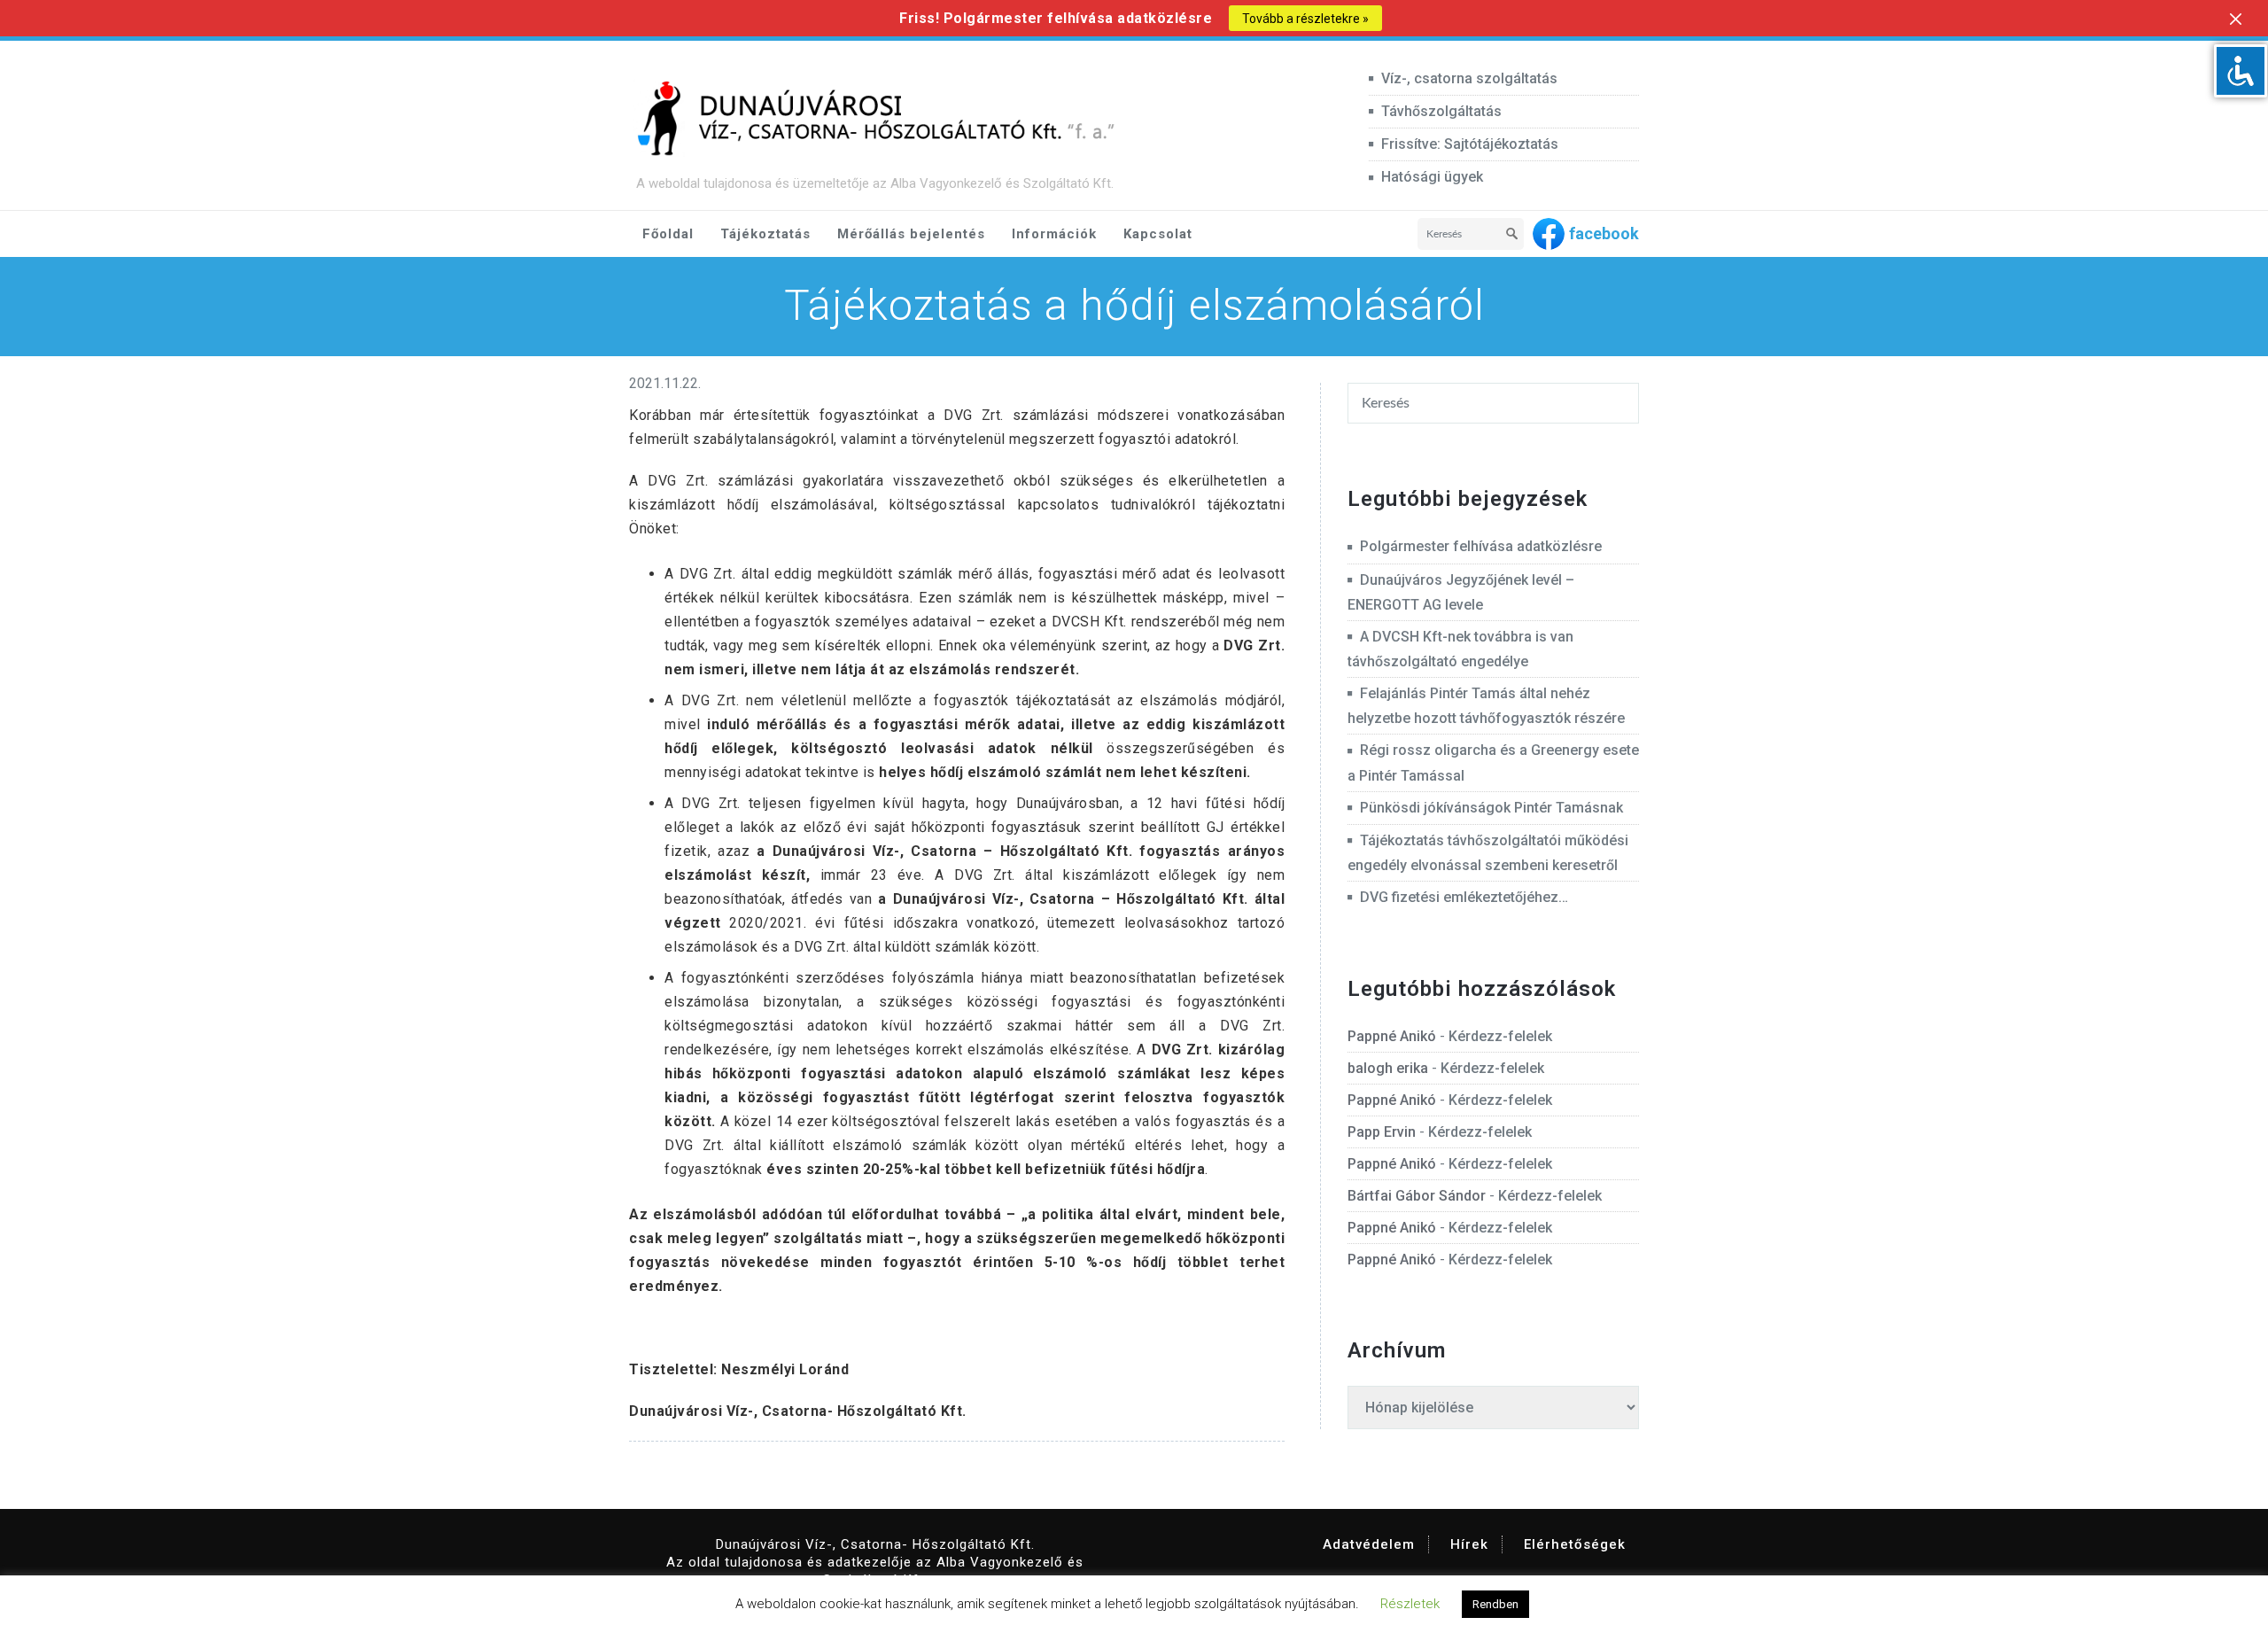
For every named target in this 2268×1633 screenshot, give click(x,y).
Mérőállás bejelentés (911, 234)
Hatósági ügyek (1432, 177)
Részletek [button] (1410, 1604)
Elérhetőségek (1575, 1544)
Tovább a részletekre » (1305, 19)
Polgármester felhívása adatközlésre (1481, 546)
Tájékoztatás (765, 234)
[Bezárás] (2236, 19)
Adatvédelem (1369, 1544)
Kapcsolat (1158, 234)
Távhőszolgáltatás (1441, 111)
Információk (1054, 234)
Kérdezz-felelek (1500, 1036)
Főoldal (668, 234)
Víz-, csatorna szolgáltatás (1469, 78)
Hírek (1469, 1544)
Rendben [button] (1495, 1604)
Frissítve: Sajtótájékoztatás (1470, 144)
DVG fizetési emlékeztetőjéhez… (1464, 897)
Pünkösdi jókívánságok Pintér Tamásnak (1491, 808)
